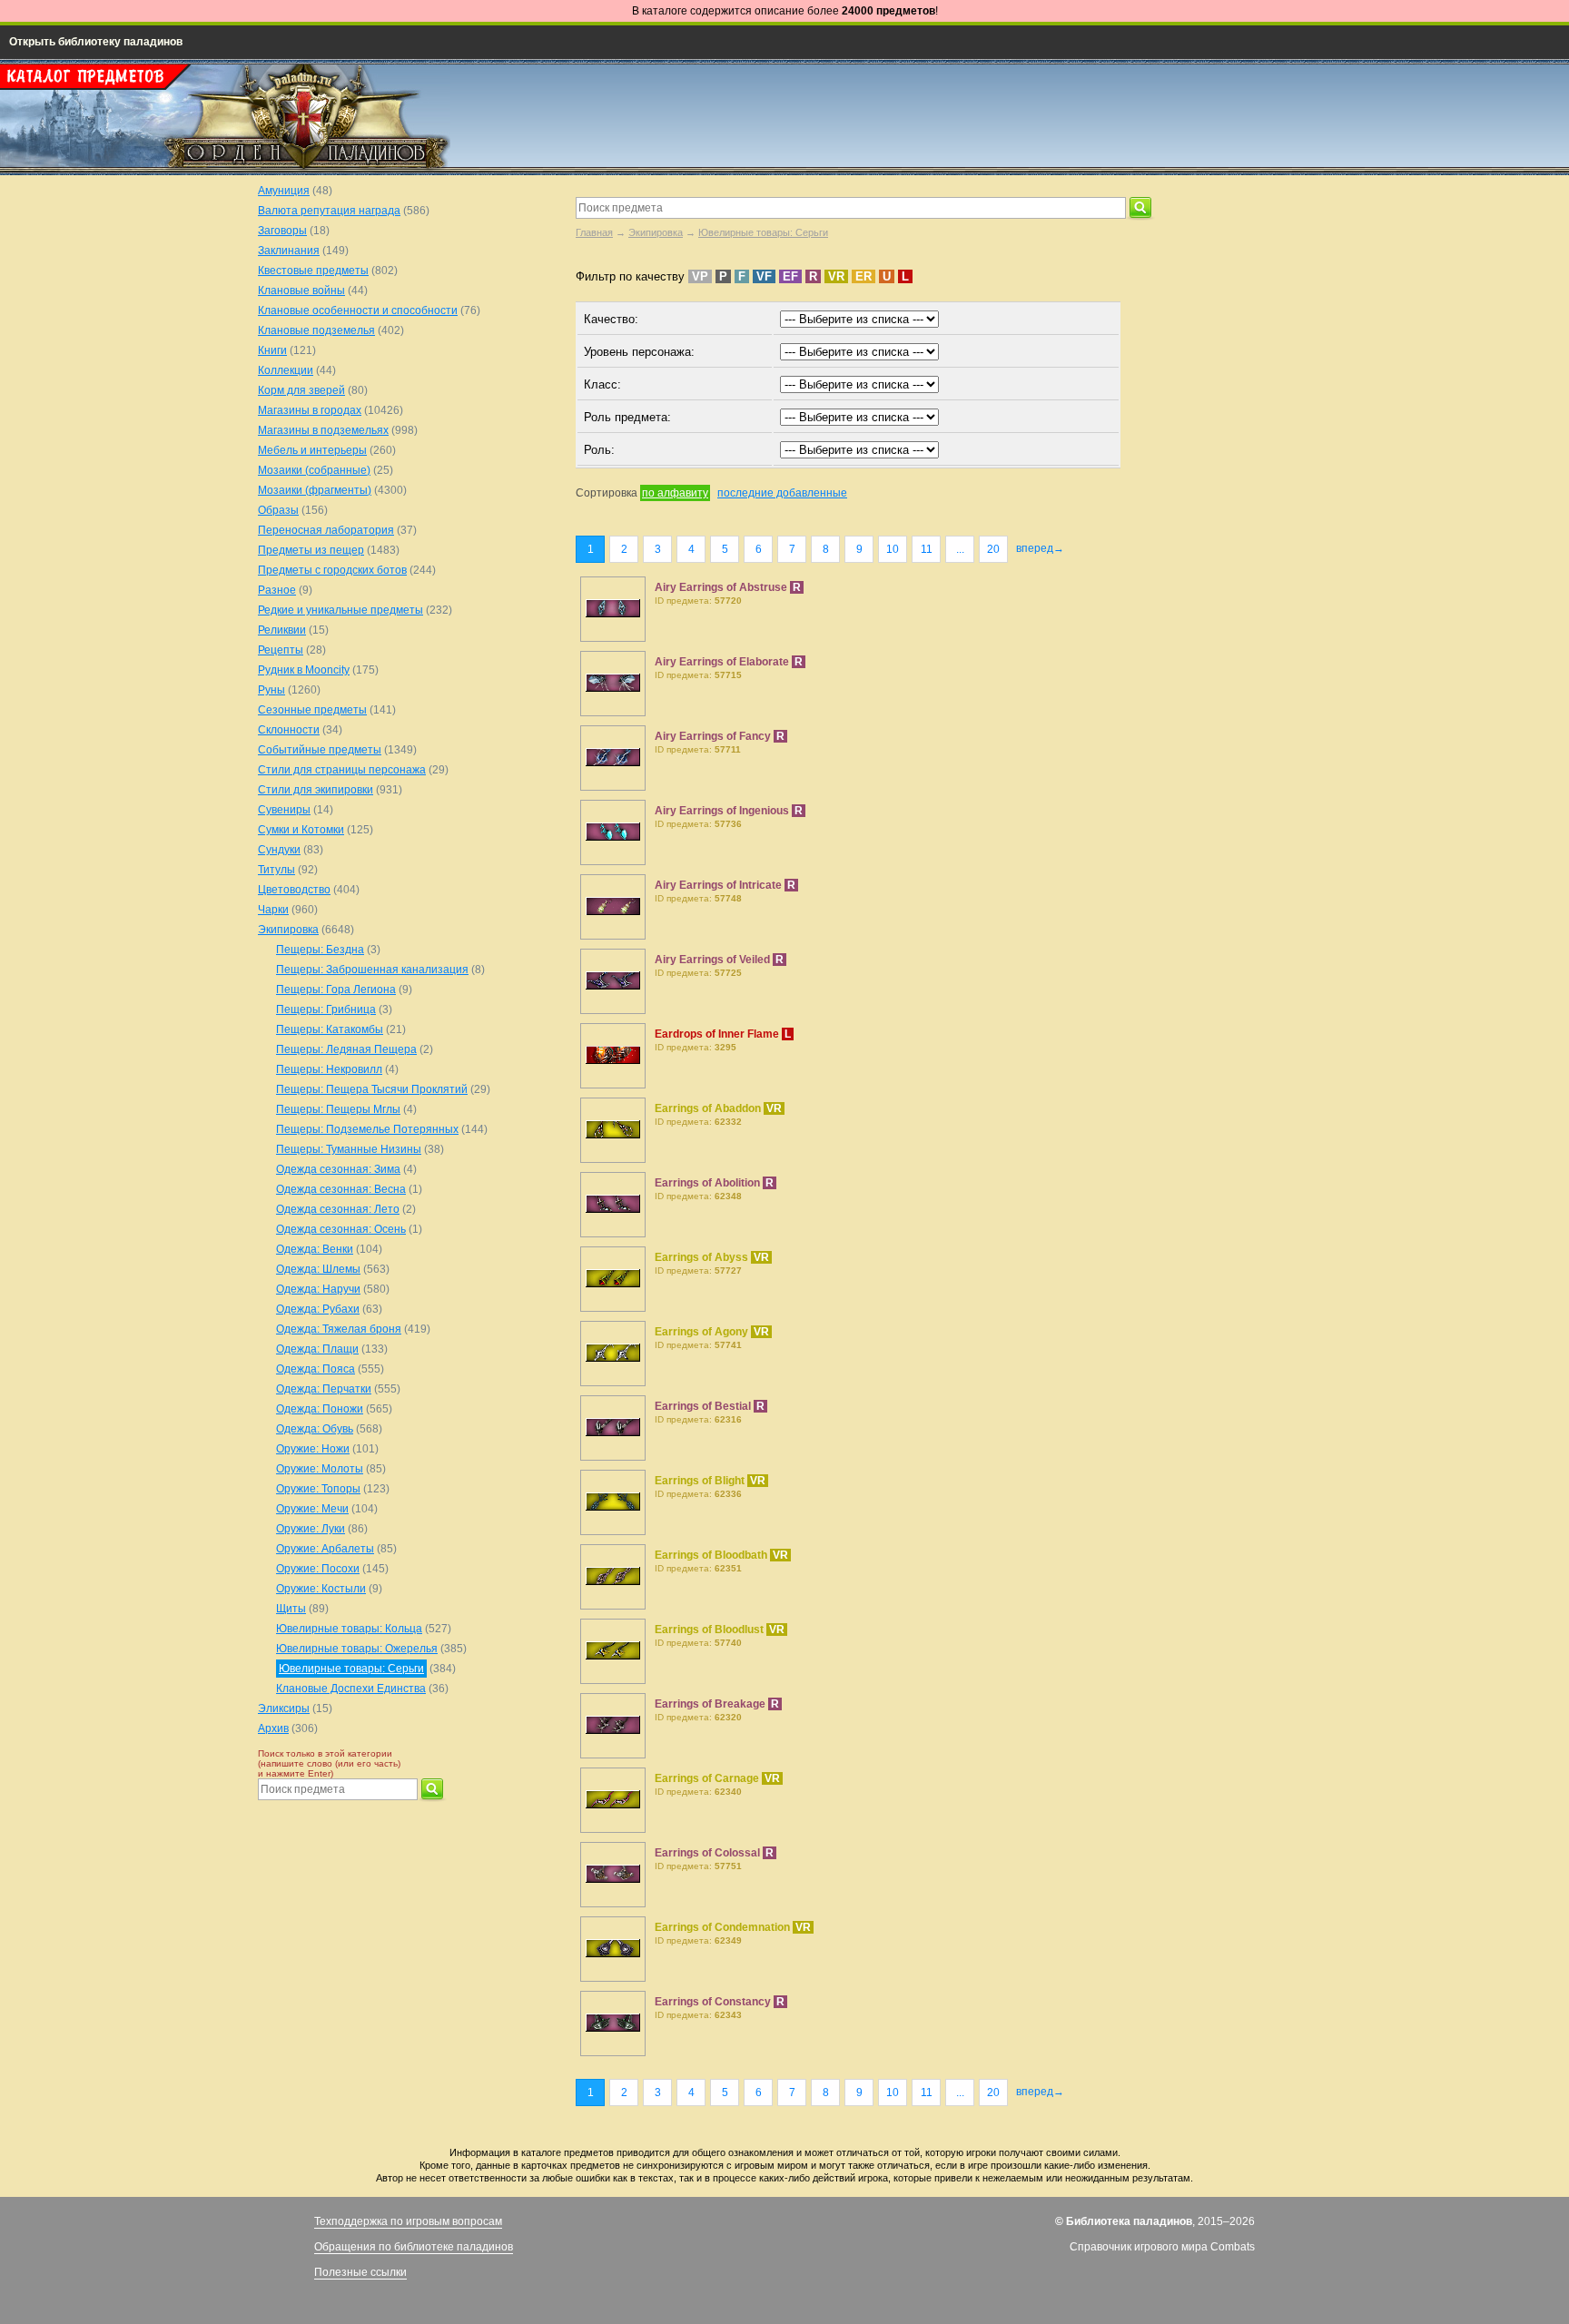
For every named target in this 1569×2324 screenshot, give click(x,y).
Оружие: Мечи (312, 1509)
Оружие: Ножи (313, 1449)
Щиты (291, 1609)
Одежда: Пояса (316, 1369)
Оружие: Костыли (321, 1589)
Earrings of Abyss (703, 1257)
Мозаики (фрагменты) (315, 490)
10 (893, 549)
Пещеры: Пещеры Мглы (338, 1109)
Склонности (289, 730)
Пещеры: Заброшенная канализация (372, 970)
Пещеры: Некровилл (329, 1069)
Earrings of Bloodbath (712, 1555)
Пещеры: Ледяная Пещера (346, 1049)
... (960, 549)
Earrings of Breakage (711, 1704)
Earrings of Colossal (709, 1853)
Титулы (276, 870)
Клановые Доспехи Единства (351, 1689)
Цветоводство (294, 890)
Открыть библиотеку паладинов (96, 42)
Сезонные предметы (312, 710)
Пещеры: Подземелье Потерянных (367, 1129)
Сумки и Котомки (301, 830)
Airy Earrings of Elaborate (723, 662)
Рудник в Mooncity (304, 670)
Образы (278, 510)
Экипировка (656, 232)
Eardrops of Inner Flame (718, 1034)
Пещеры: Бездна (320, 950)
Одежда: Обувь (315, 1429)
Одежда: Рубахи (318, 1309)
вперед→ (1040, 548)
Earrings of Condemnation (724, 1927)
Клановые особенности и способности (358, 310)
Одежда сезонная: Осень (341, 1229)
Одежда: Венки (315, 1249)
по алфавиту (675, 493)
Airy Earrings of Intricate (720, 885)
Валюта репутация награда (329, 211)
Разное (277, 590)
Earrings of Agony (703, 1332)
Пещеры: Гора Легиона (336, 990)
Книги (272, 350)
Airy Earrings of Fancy (714, 736)
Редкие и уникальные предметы (340, 610)
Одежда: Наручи (318, 1289)
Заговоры (282, 231)
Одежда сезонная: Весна (341, 1189)
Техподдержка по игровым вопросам (408, 2221)
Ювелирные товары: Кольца (349, 1629)
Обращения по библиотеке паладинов (414, 2247)
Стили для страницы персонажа (342, 770)
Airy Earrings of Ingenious (723, 811)
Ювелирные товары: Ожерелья (357, 1649)
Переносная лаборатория (326, 530)
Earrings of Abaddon (709, 1108)
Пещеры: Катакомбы (330, 1029)
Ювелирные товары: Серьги (763, 232)
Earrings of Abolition (709, 1183)
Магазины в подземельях (323, 430)
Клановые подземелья (316, 330)
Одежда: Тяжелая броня (339, 1329)
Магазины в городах (310, 410)
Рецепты (281, 650)
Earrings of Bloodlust (710, 1630)
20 (993, 549)
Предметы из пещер (311, 550)
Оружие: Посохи (318, 1569)
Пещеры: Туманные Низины (349, 1149)
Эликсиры (284, 1709)
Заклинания (289, 251)
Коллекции (286, 370)
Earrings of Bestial (704, 1406)
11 (927, 549)
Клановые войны (301, 290)
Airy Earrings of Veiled (714, 960)
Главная (594, 232)
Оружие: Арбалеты (325, 1549)
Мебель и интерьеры (312, 450)
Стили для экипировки (316, 790)
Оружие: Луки (311, 1529)
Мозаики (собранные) (314, 470)
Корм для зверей (301, 390)
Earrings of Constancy (714, 2002)
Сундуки (279, 850)
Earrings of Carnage (708, 1778)
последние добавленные (782, 493)
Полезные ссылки (360, 2272)
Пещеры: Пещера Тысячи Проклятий (372, 1089)
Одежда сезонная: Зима (338, 1169)
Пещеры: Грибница (326, 1009)
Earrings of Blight (701, 1481)
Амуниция (284, 191)
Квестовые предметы (313, 271)
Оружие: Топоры (318, 1489)
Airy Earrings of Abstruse (722, 587)
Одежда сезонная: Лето (338, 1209)
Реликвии (282, 630)
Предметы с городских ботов (332, 570)
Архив (273, 1728)
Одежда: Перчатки (324, 1389)
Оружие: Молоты (320, 1469)
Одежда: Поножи (320, 1409)
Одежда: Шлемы (318, 1269)
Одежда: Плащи (317, 1349)
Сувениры (284, 810)
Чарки (273, 910)
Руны (271, 690)
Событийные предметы (320, 750)
